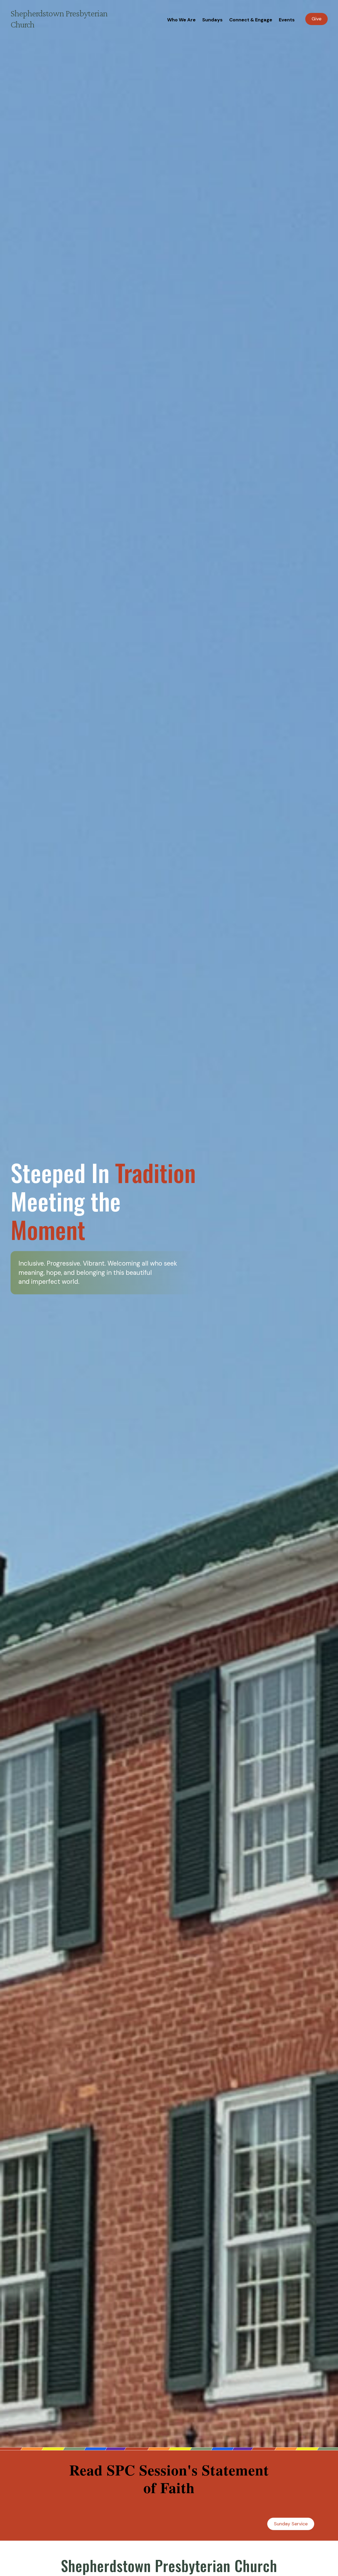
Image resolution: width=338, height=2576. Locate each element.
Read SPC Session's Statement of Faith (169, 2479)
